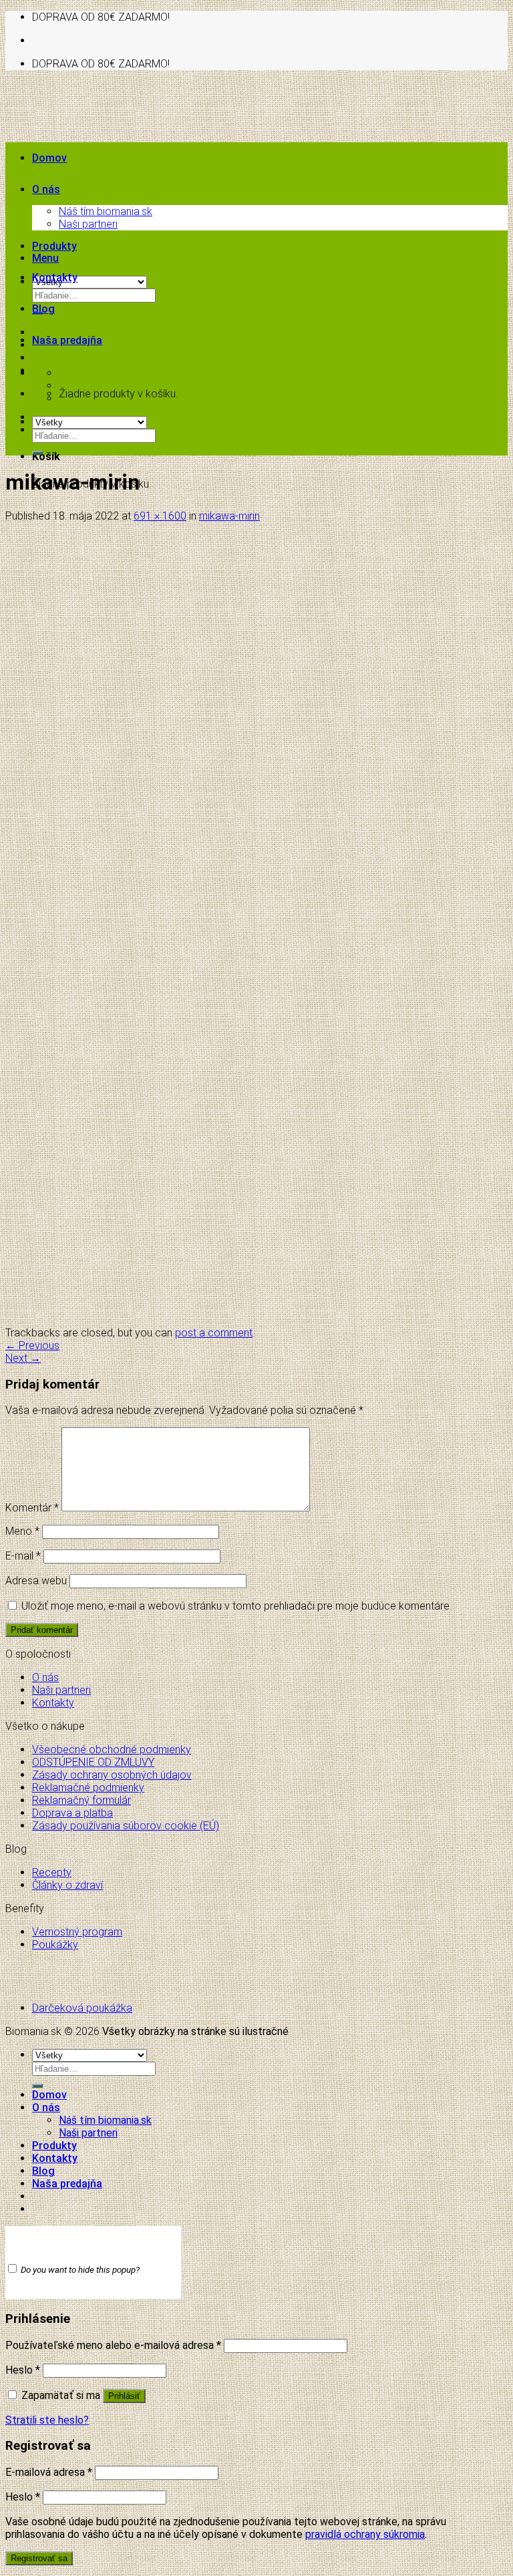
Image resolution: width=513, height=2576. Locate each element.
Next (23, 1358)
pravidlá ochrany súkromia (365, 2534)
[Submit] (37, 453)
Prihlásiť (124, 2396)
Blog (43, 309)
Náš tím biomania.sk (106, 211)
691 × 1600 (160, 516)
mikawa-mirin (229, 516)
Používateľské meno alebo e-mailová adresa (113, 2345)
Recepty (52, 1872)
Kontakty (55, 278)
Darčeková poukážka (82, 2008)
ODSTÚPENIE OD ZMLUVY (93, 1762)
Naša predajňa (67, 340)
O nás (46, 189)
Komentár (32, 1508)
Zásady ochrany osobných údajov (112, 1775)
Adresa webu (36, 1581)
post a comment (214, 1333)
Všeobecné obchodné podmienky (112, 1750)
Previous (32, 1345)
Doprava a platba (72, 1813)
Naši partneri (88, 224)
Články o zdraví (67, 1885)
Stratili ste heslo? (47, 2420)
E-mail (23, 1556)
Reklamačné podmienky (88, 1788)
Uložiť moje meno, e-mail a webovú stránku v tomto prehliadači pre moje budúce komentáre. (236, 1606)
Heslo (23, 2370)
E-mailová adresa (49, 2472)
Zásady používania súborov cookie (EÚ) (126, 1826)
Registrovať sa (39, 2558)
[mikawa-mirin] (178, 1320)
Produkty (54, 246)
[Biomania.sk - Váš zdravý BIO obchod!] (144, 181)
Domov (49, 158)
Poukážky (55, 1945)
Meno (22, 1531)
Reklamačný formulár (81, 1800)
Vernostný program (77, 1932)
